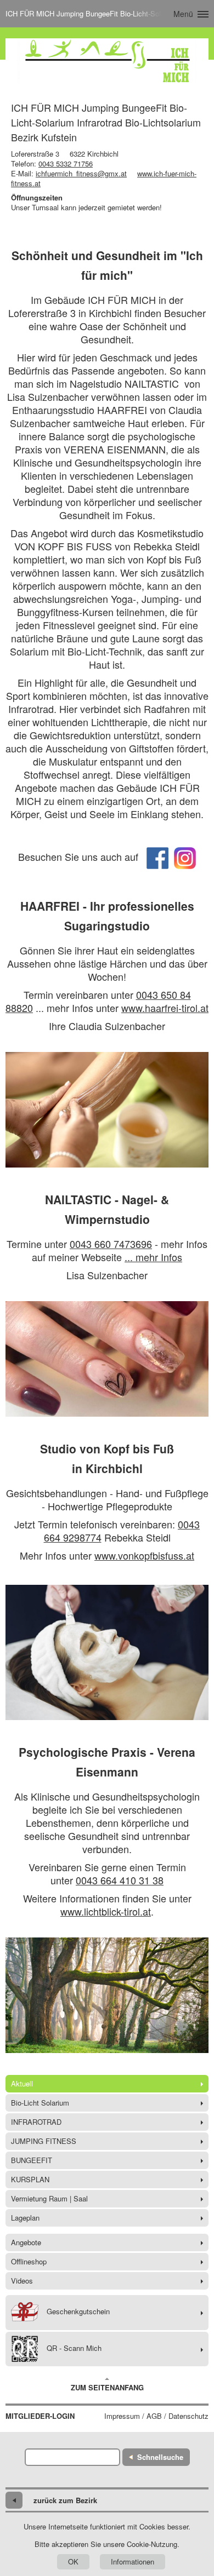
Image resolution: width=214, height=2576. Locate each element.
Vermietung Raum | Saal (49, 2198)
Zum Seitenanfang (107, 2387)
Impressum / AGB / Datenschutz (156, 2416)
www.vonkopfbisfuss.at (144, 1555)
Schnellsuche (160, 2457)
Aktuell (22, 2083)
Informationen (133, 2561)
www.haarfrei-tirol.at (165, 1008)
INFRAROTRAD (36, 2122)
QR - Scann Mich (74, 2348)
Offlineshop (29, 2261)
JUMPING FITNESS (44, 2141)
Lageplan (25, 2218)
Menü (183, 14)
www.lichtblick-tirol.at (106, 1911)
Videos (22, 2281)
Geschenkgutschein (78, 2312)
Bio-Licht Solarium (40, 2103)
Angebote (26, 2242)
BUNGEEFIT (32, 2160)
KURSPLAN (30, 2179)
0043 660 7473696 (111, 1244)
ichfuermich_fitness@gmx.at (81, 173)
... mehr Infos (153, 1257)
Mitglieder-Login (40, 2416)
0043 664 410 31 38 (120, 1880)
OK (73, 2561)
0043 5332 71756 (66, 163)
